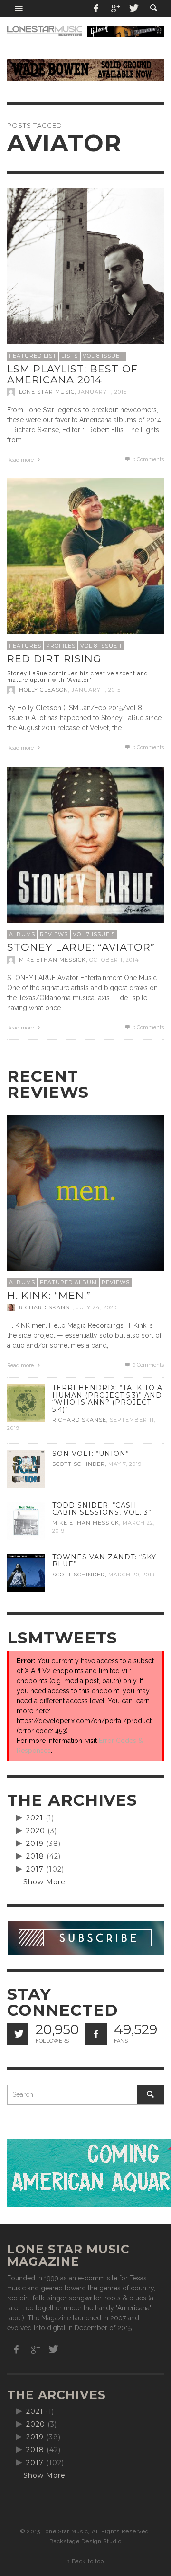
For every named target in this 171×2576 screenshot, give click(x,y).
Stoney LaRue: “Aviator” (81, 947)
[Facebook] (96, 8)
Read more (21, 460)
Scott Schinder (79, 1464)
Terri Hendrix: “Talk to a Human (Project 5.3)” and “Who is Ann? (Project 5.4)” (107, 1398)
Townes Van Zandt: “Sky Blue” (104, 1561)
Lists (70, 356)
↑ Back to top (85, 2561)
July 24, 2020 (97, 1307)
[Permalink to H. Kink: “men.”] (85, 1193)
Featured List (33, 356)
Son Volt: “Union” (91, 1454)
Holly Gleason (44, 690)
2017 (35, 1869)
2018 (35, 1856)
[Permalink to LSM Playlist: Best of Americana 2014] (85, 266)
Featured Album (68, 1282)
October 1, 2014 (114, 960)
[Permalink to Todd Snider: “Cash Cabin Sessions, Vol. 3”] (26, 1520)
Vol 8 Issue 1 (103, 356)
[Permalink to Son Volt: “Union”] (26, 1469)
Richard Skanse (46, 1307)
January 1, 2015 (102, 392)
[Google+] (115, 8)
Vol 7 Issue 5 (94, 934)
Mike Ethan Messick (52, 960)
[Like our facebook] (96, 2034)
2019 (35, 1844)
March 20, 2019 (132, 1575)
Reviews (54, 934)
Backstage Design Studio (85, 2541)
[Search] (19, 8)
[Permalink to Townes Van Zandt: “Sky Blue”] (26, 1572)
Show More (44, 1882)
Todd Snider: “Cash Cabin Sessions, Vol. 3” (102, 1509)
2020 (36, 1831)
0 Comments (147, 459)
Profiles (61, 646)
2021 (35, 1818)
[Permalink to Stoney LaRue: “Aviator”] (85, 844)
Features (25, 646)
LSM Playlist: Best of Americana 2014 (72, 374)
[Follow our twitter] (18, 2034)
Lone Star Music (47, 392)
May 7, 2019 (125, 1464)
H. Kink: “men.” (49, 1295)
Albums (22, 934)
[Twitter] (133, 8)
